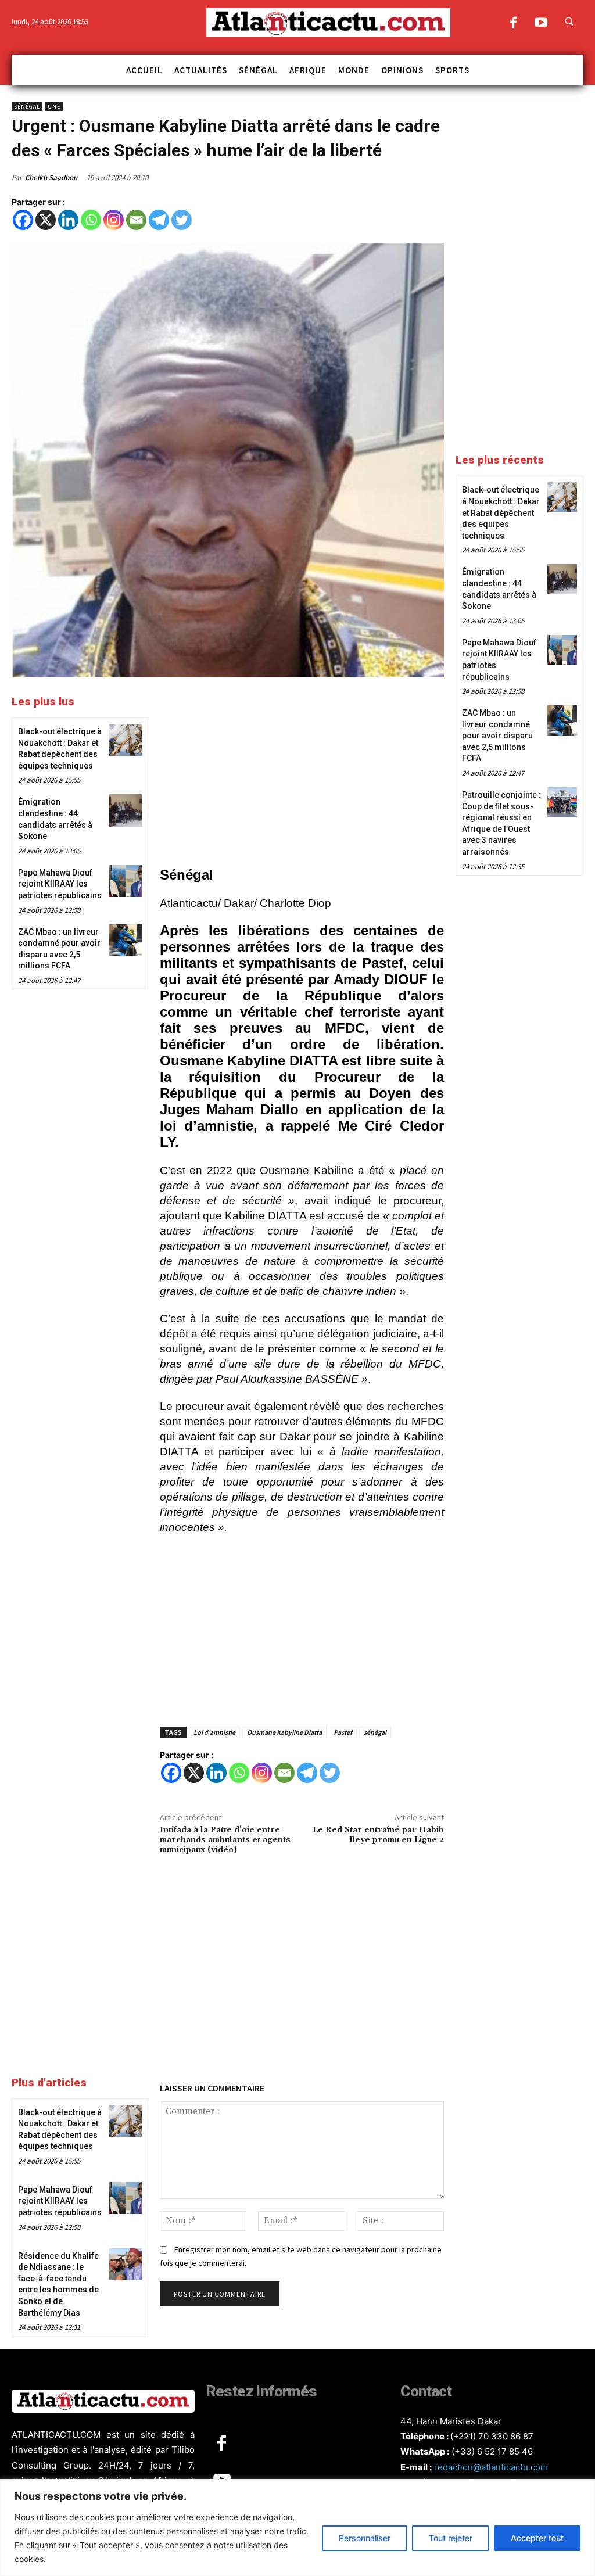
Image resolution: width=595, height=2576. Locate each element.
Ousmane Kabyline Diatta (284, 1732)
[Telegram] (159, 220)
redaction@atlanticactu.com (491, 2467)
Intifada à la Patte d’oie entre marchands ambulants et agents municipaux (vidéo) (225, 1840)
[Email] (136, 220)
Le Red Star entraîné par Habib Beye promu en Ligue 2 (378, 1835)
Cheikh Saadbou (52, 177)
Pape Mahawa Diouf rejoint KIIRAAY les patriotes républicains (60, 884)
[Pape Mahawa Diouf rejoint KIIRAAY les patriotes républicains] (125, 881)
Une (54, 107)
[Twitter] (182, 220)
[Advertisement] (302, 774)
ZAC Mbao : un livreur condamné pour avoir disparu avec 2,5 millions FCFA (497, 736)
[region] (297, 2527)
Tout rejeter (451, 2538)
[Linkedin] (68, 220)
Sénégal (27, 107)
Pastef (343, 1732)
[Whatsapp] (91, 220)
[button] (569, 21)
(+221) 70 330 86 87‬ (492, 2436)
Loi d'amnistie (214, 1732)
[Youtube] (541, 24)
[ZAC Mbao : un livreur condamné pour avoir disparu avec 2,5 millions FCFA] (125, 940)
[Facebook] (513, 24)
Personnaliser (365, 2538)
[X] (46, 220)
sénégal (375, 1732)
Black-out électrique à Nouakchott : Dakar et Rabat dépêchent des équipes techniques (501, 512)
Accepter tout (537, 2538)
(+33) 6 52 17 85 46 (492, 2451)
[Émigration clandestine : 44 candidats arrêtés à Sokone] (125, 810)
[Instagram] (114, 220)
